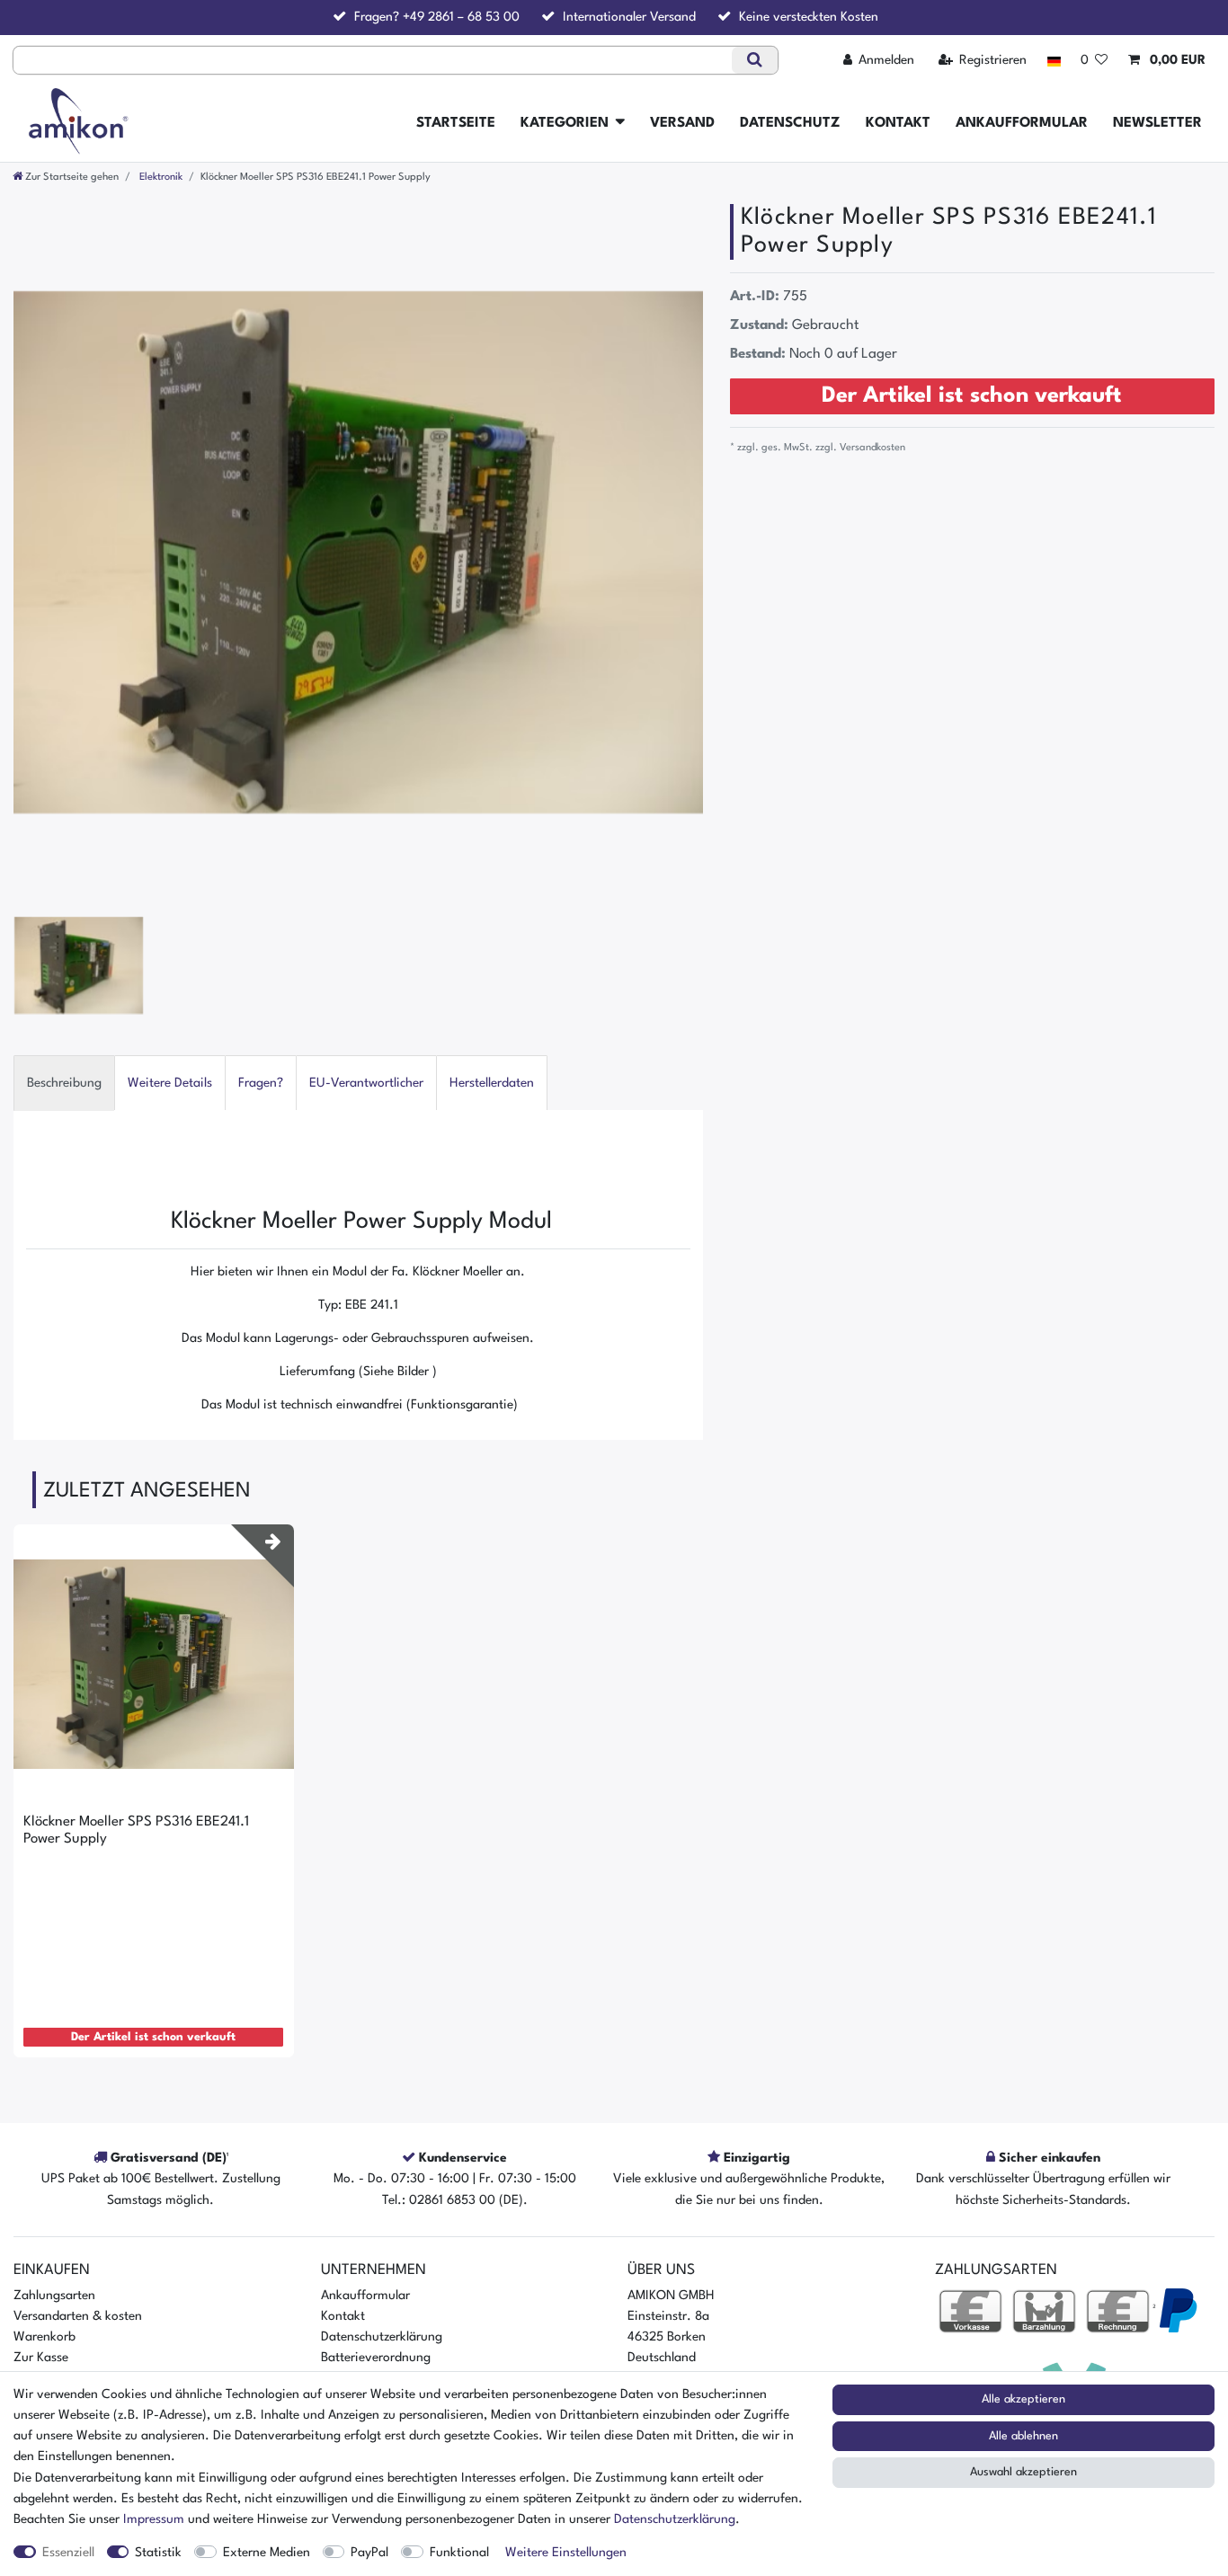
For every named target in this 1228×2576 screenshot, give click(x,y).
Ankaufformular (1022, 123)
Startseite (456, 123)
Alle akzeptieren (1023, 2399)
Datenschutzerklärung (382, 2337)
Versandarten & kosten (78, 2316)
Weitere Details (170, 1083)
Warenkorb (44, 2337)
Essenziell (68, 2553)
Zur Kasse (41, 2358)
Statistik (158, 2553)
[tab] (64, 1083)
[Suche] (755, 60)
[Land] (1053, 61)
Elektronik (160, 177)
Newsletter (1157, 123)
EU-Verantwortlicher (366, 1083)
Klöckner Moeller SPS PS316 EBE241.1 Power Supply (136, 1830)
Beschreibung (64, 1083)
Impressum (154, 2519)
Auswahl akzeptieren (1023, 2472)
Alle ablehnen (1023, 2436)
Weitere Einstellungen (566, 2553)
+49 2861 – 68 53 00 (461, 17)
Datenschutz (790, 123)
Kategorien (565, 123)
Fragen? (261, 1083)
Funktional (459, 2553)
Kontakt (898, 123)
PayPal (369, 2553)
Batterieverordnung (376, 2358)
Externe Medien (267, 2553)
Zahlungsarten (54, 2296)
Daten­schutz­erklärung (675, 2519)
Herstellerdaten (492, 1083)
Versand (682, 123)
